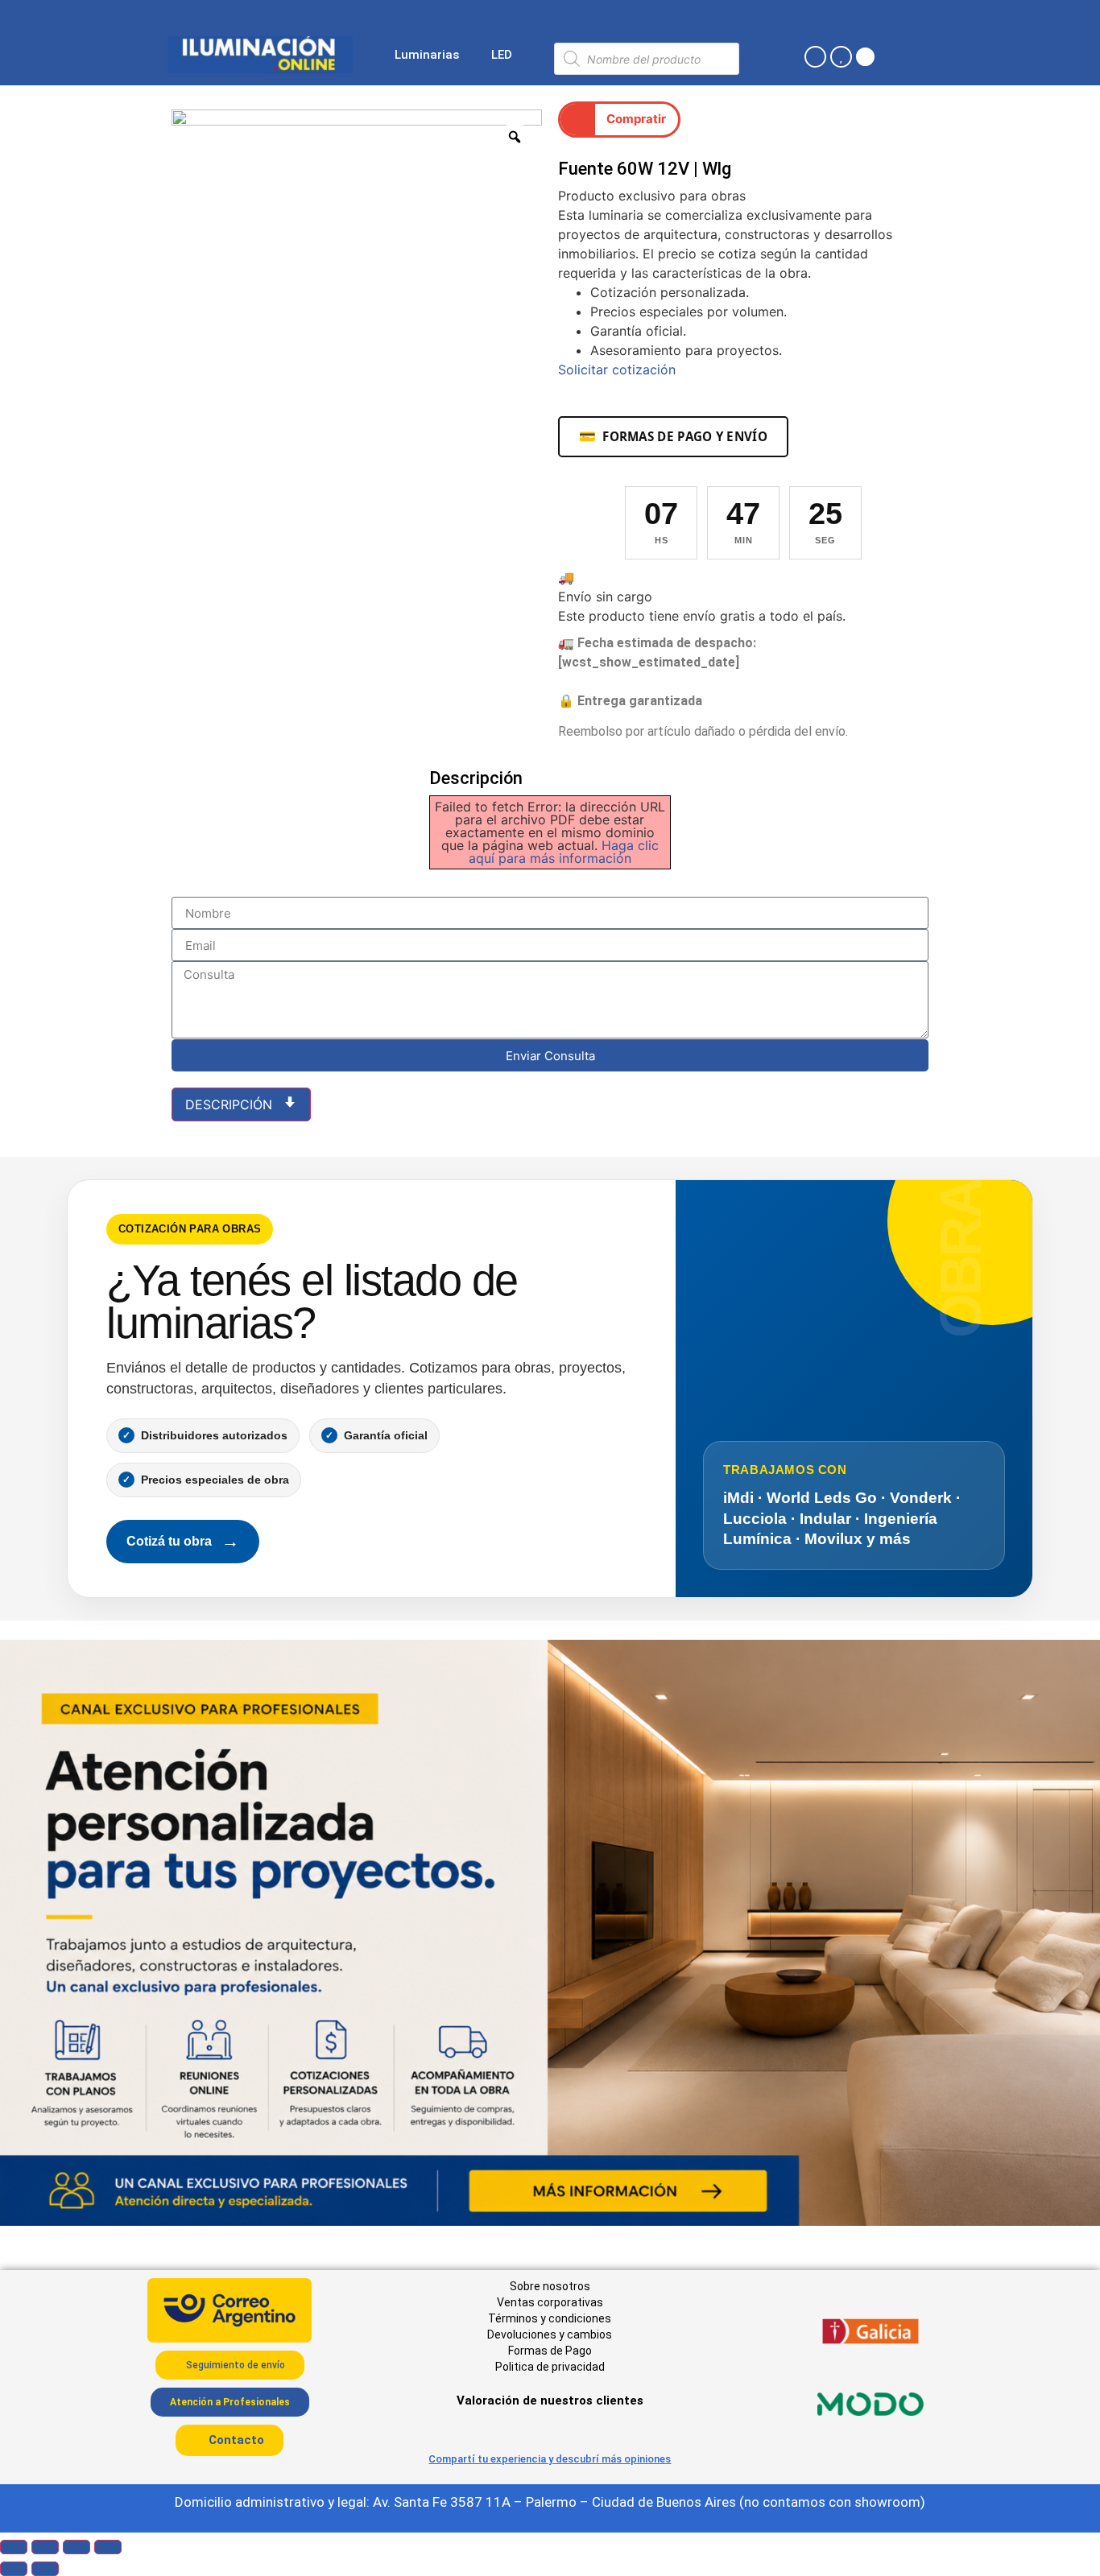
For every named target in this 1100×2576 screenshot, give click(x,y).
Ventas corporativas (550, 2302)
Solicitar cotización (617, 369)
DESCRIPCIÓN (231, 1104)
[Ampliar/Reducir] (14, 2547)
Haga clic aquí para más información (564, 852)
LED (502, 55)
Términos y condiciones (550, 2318)
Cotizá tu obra (183, 1541)
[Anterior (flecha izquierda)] (14, 2569)
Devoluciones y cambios (550, 2334)
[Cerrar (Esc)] (108, 2547)
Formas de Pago (550, 2351)
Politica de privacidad (550, 2367)
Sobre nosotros (550, 2286)
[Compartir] (77, 2547)
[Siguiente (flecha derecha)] (45, 2569)
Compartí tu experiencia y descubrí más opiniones (550, 2459)
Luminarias (427, 55)
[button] (619, 120)
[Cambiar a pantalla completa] (45, 2547)
